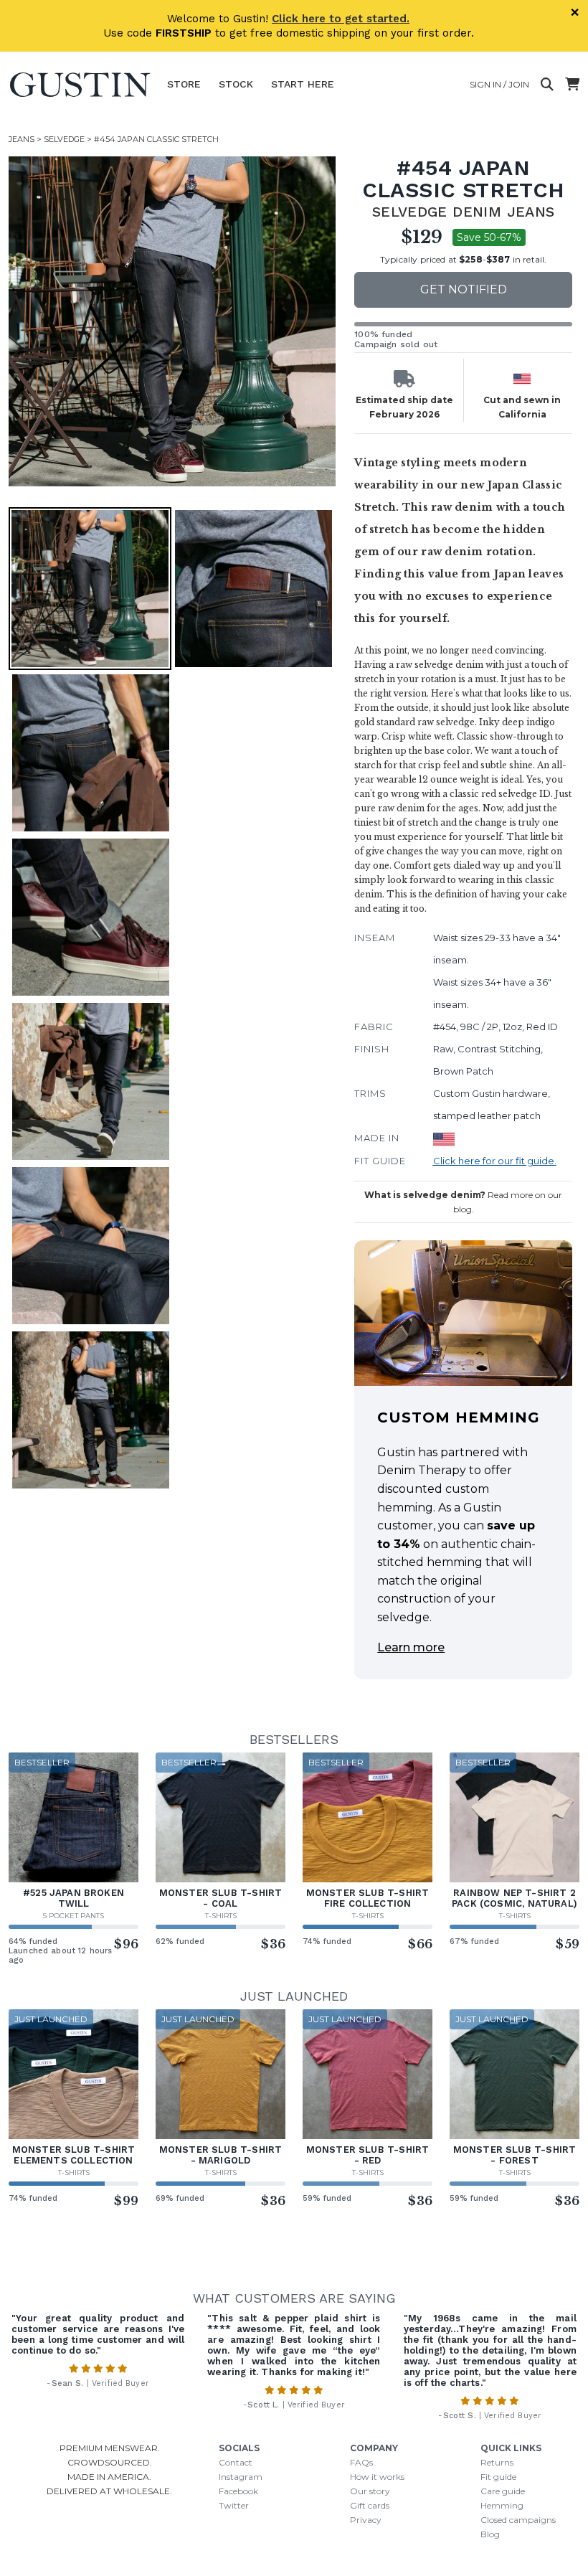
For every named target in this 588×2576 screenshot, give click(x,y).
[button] (174, 321)
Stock (236, 84)
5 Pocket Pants (73, 1916)
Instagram (241, 2477)
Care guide (503, 2491)
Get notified (464, 289)
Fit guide (498, 2477)
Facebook (238, 2491)
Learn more (411, 1647)
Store (184, 84)
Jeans (22, 139)
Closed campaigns (518, 2520)
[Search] (547, 85)
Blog (490, 2534)
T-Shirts (221, 1916)
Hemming (502, 2505)
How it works (377, 2477)
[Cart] (572, 85)
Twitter (234, 2505)
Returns (497, 2462)
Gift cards (370, 2505)
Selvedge (64, 139)
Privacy (366, 2520)
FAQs (361, 2462)
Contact (236, 2462)
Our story (370, 2491)
